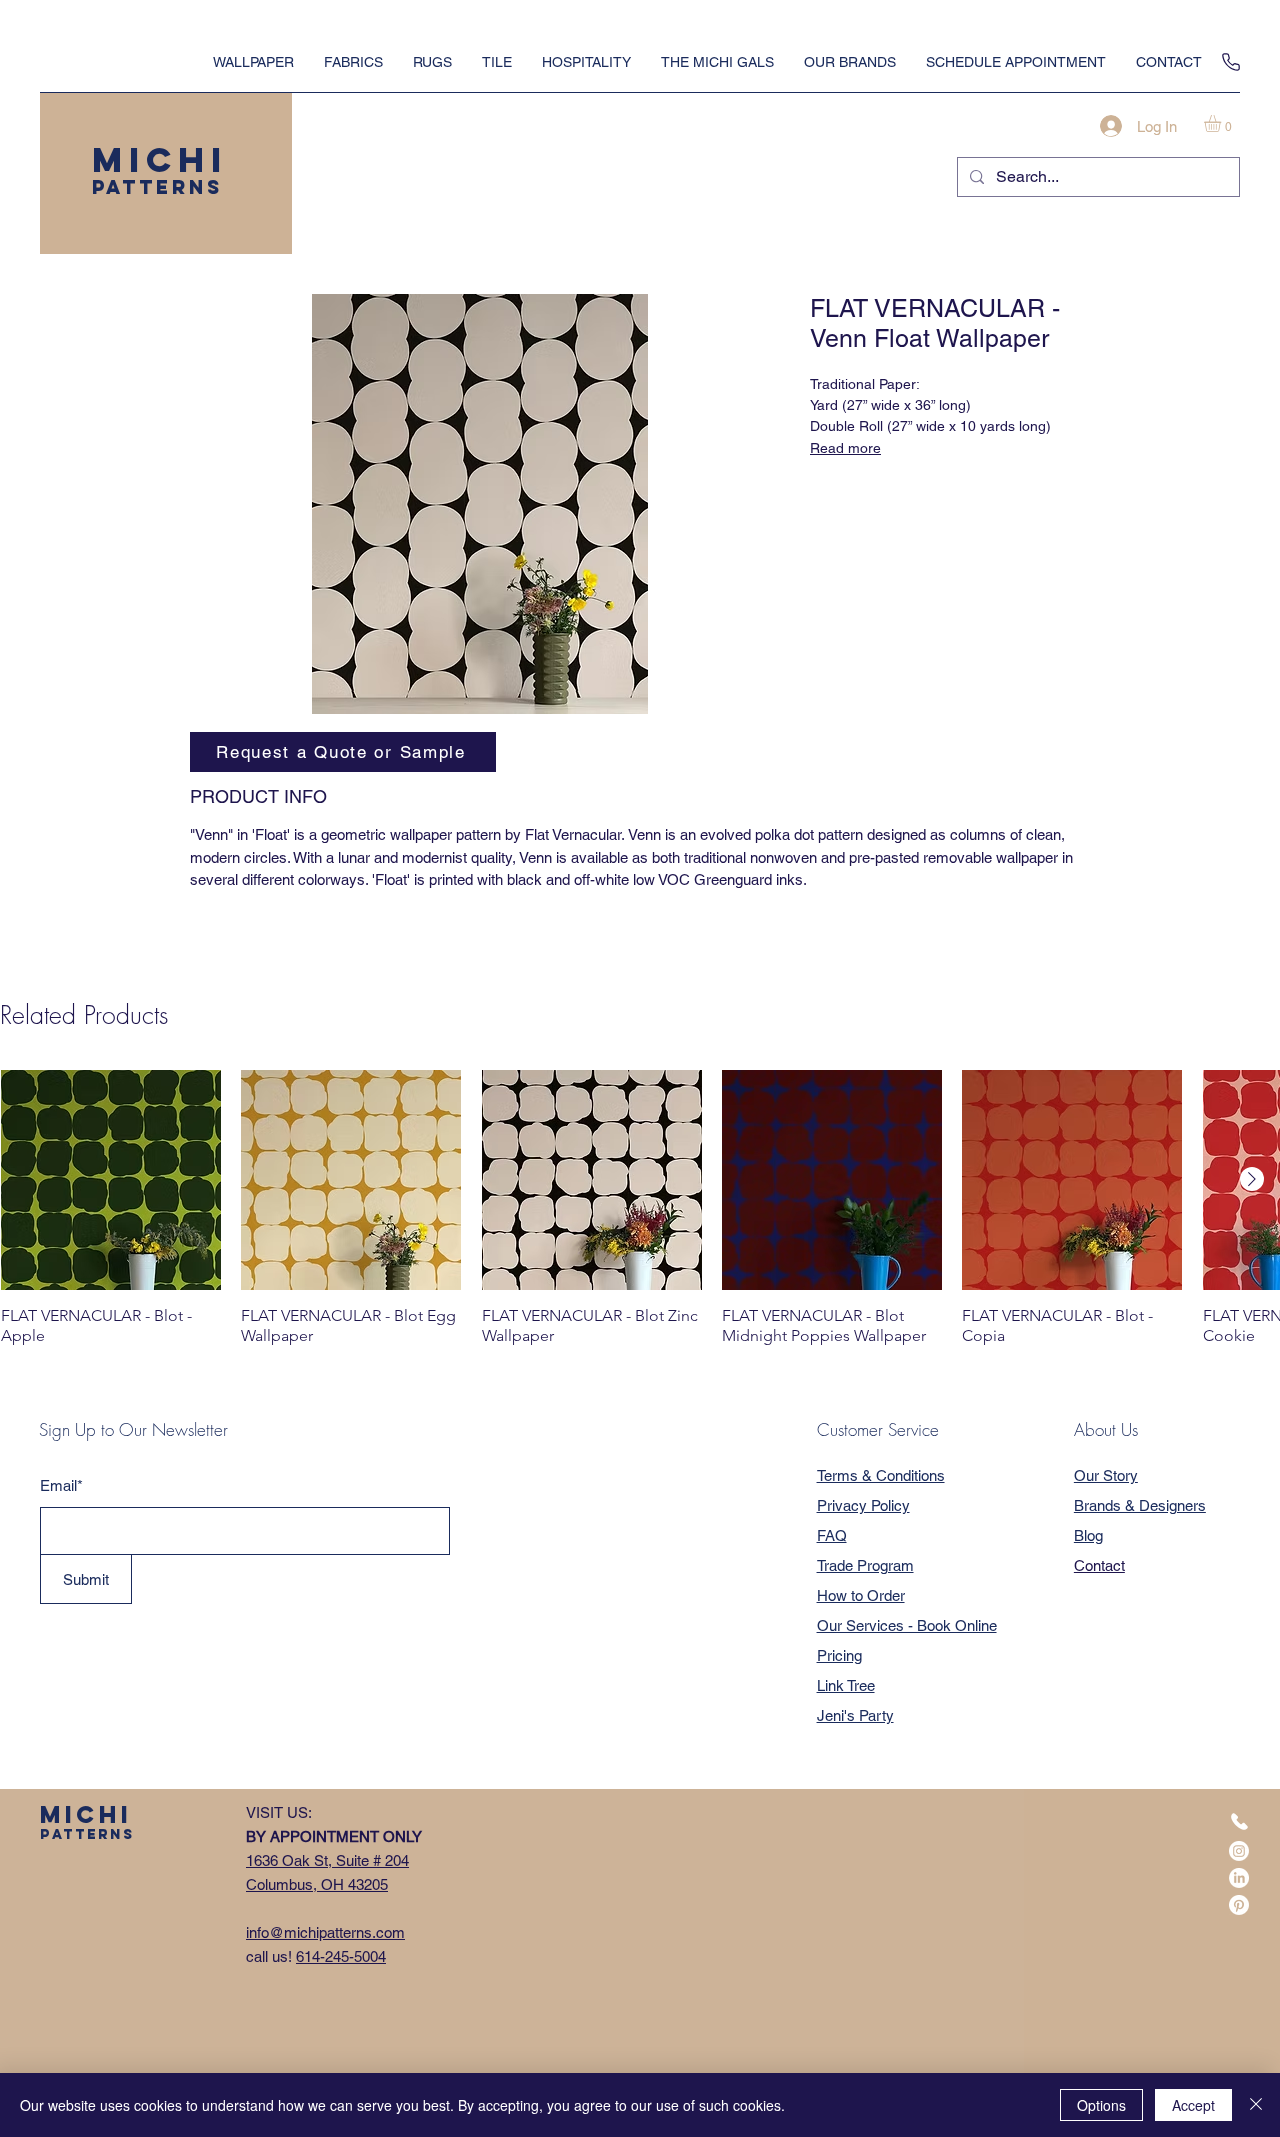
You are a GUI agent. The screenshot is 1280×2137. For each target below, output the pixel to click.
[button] (1222, 123)
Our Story (1106, 1475)
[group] (640, 1208)
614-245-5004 (341, 1956)
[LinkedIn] (1239, 1878)
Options (1101, 2105)
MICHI (160, 159)
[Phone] (1231, 62)
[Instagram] (1239, 1851)
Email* (61, 1485)
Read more (845, 448)
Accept (1193, 2105)
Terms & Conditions (881, 1475)
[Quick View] (111, 1180)
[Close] (1256, 2105)
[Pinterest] (1239, 1905)
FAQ (832, 1535)
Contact (1099, 1565)
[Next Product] (1252, 1179)
